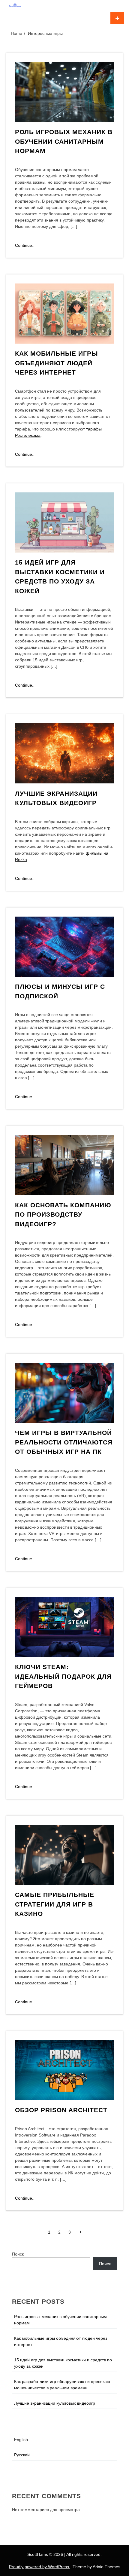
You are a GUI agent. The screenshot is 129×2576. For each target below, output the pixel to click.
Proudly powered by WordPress (40, 2567)
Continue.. (25, 246)
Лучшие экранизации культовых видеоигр (55, 2403)
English (21, 2440)
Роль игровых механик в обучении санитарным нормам (64, 141)
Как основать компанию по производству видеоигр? (63, 1214)
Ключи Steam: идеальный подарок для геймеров (63, 1676)
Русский (22, 2455)
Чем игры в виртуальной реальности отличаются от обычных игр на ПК (64, 1442)
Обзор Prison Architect (61, 2110)
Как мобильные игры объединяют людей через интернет (57, 363)
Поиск (18, 2254)
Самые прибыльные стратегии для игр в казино (55, 1904)
